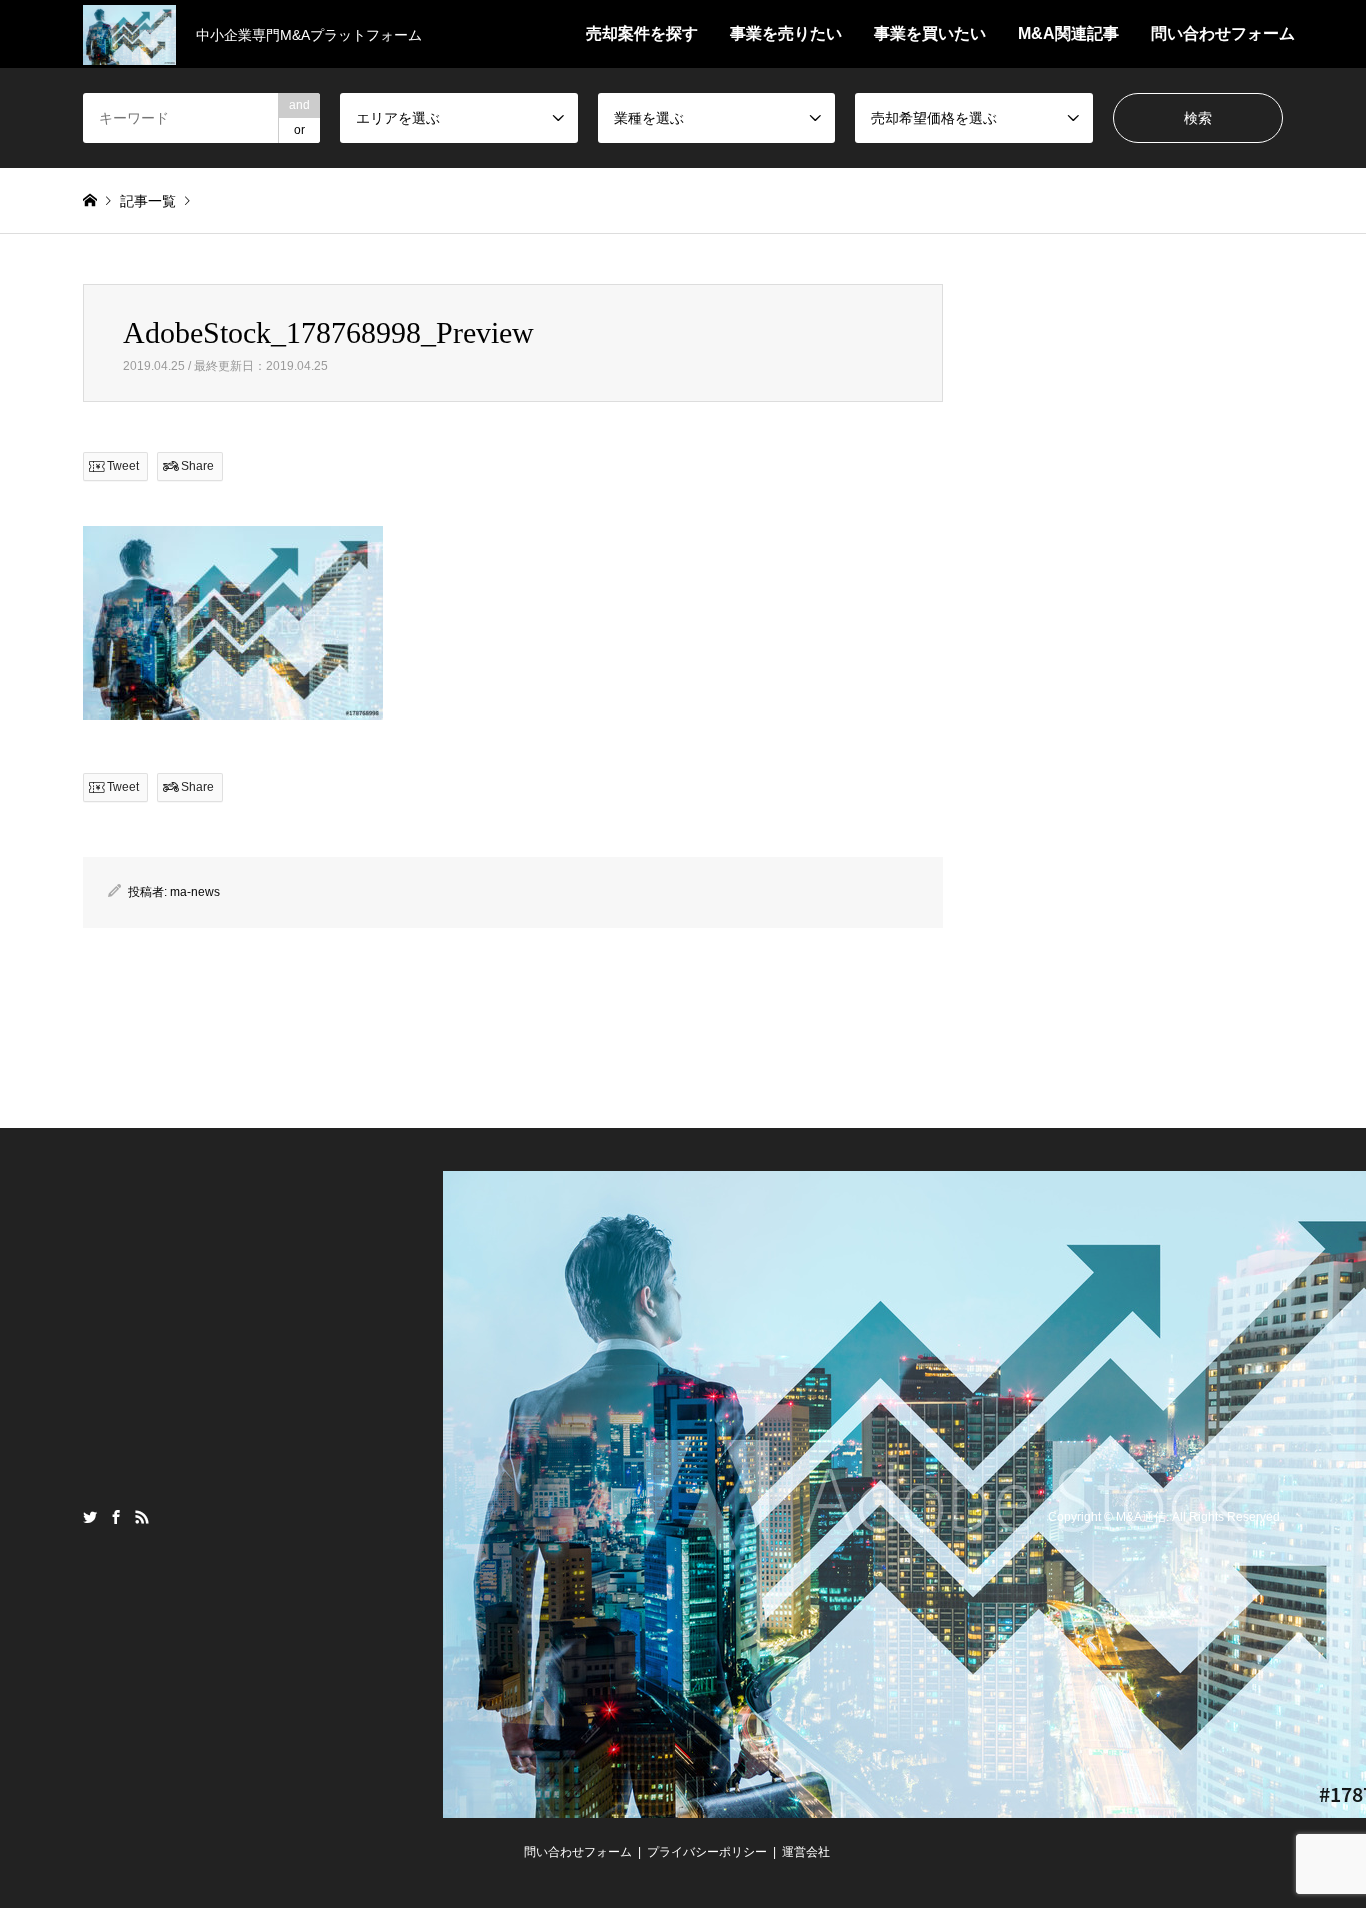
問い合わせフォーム (1223, 33)
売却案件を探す (642, 33)
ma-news (195, 892)
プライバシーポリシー (707, 1852)
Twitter (90, 1517)
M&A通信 (1141, 1518)
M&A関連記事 (1068, 33)
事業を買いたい (930, 33)
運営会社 (806, 1852)
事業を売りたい (786, 33)
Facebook (116, 1517)
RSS (142, 1517)
